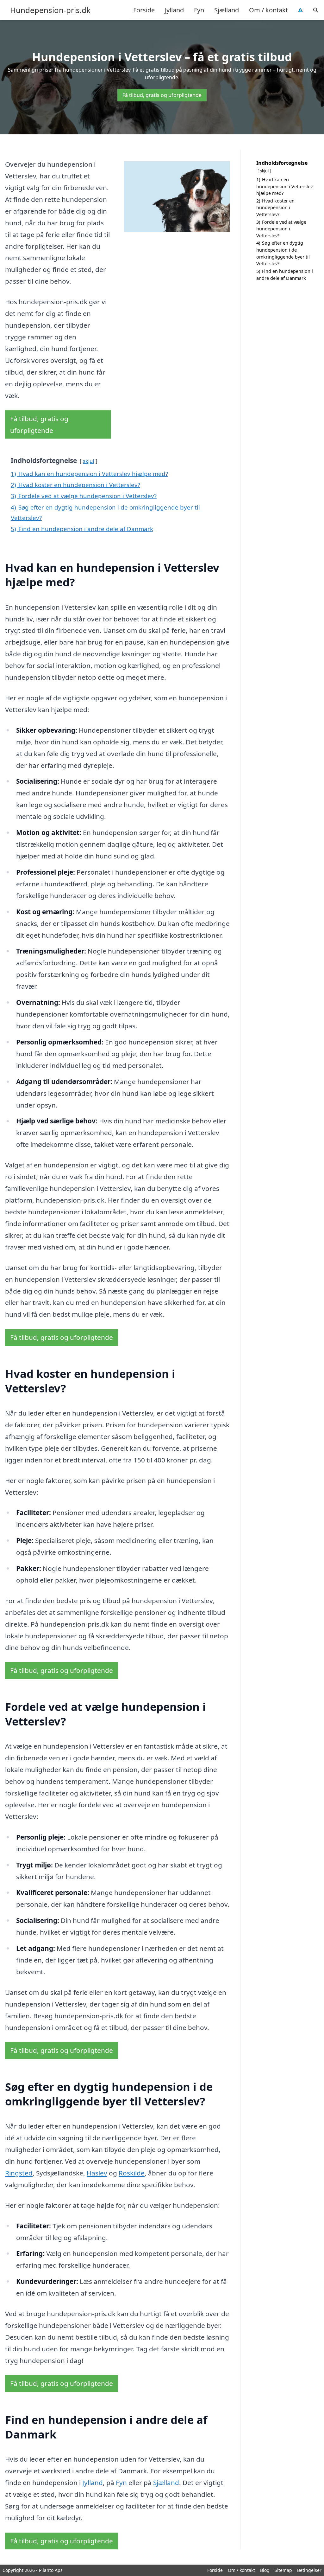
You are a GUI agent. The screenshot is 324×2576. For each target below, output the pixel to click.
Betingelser (309, 2570)
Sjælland (227, 10)
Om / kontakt (268, 10)
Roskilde (132, 2173)
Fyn (199, 10)
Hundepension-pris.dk (50, 10)
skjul (88, 461)
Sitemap (283, 2570)
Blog (265, 2570)
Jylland (174, 10)
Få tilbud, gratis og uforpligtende (162, 95)
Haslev (97, 2173)
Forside (144, 10)
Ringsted (19, 2173)
